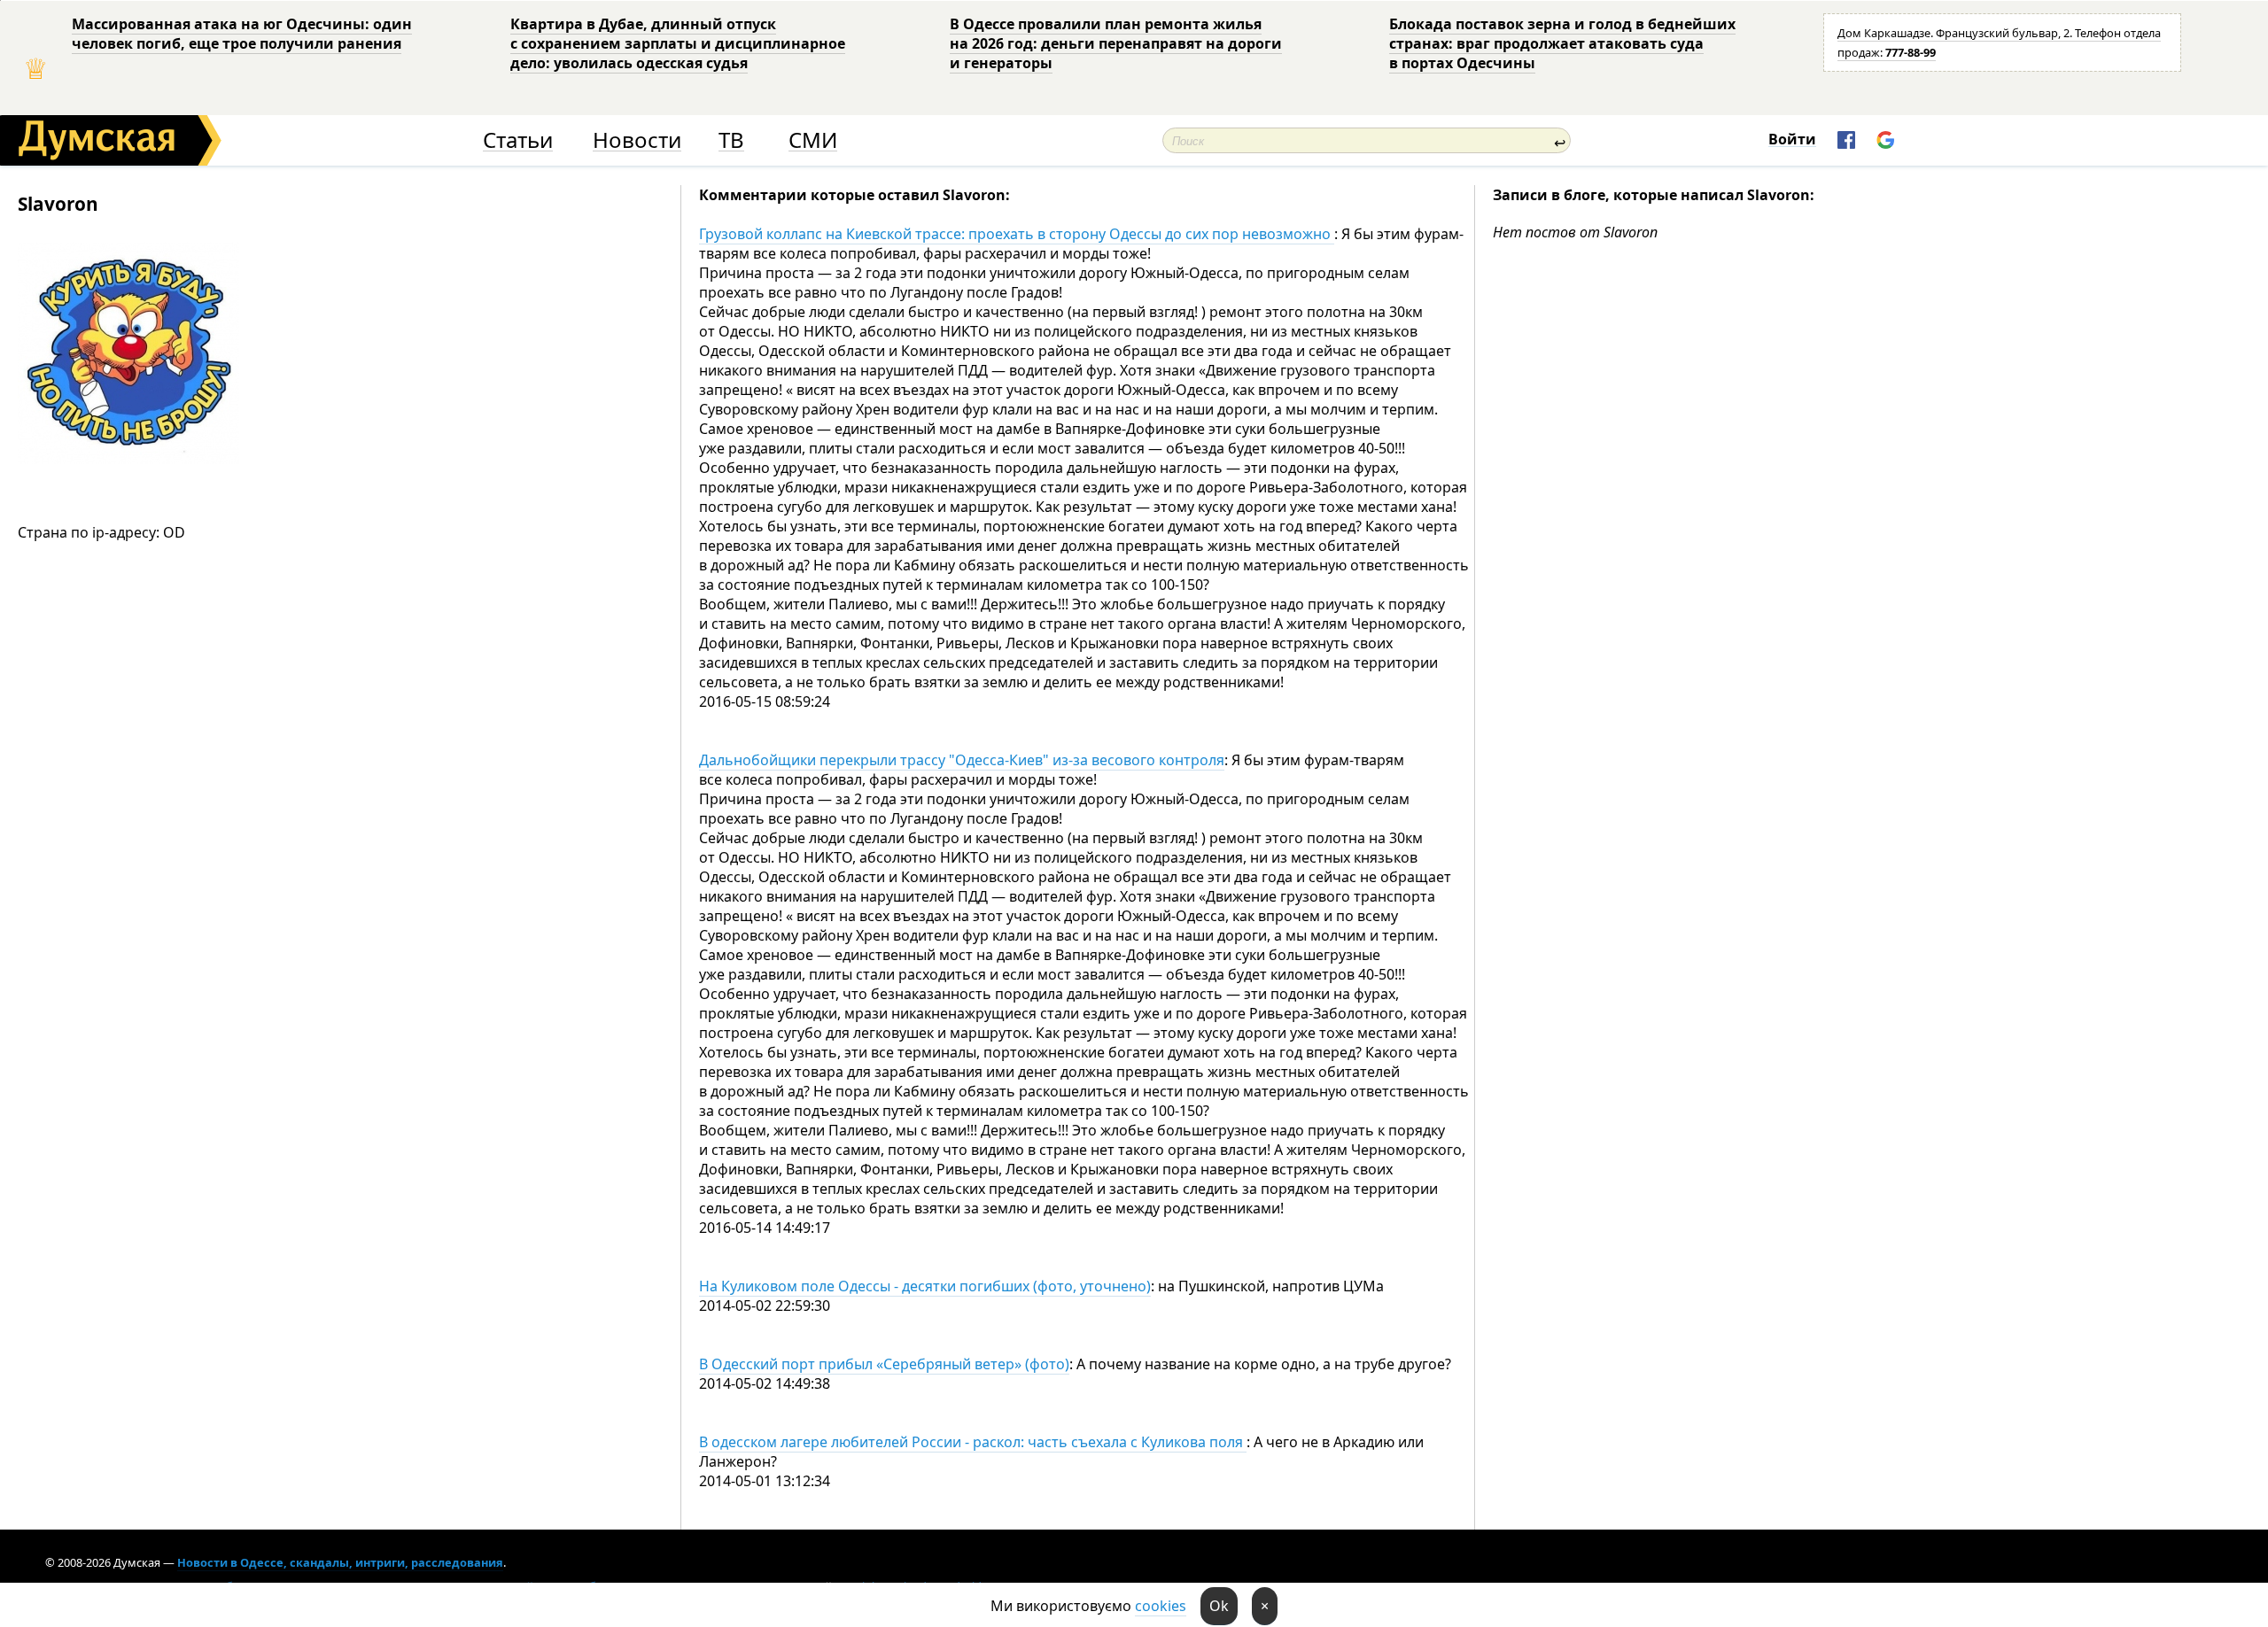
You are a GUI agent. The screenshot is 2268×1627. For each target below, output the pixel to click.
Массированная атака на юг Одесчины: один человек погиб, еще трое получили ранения (242, 34)
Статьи (518, 140)
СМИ (813, 140)
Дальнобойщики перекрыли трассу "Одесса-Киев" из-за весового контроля (962, 760)
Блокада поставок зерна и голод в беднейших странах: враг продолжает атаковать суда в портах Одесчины (1562, 43)
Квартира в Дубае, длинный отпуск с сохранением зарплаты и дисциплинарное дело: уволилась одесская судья (678, 43)
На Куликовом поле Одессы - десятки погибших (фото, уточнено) (925, 1286)
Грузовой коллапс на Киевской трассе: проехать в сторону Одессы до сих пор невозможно (1017, 234)
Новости (637, 140)
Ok (1219, 1606)
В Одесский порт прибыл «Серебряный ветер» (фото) (884, 1364)
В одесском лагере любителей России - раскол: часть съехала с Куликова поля (973, 1442)
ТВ (731, 140)
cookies (1161, 1606)
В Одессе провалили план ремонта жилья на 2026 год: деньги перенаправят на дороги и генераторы (1116, 43)
